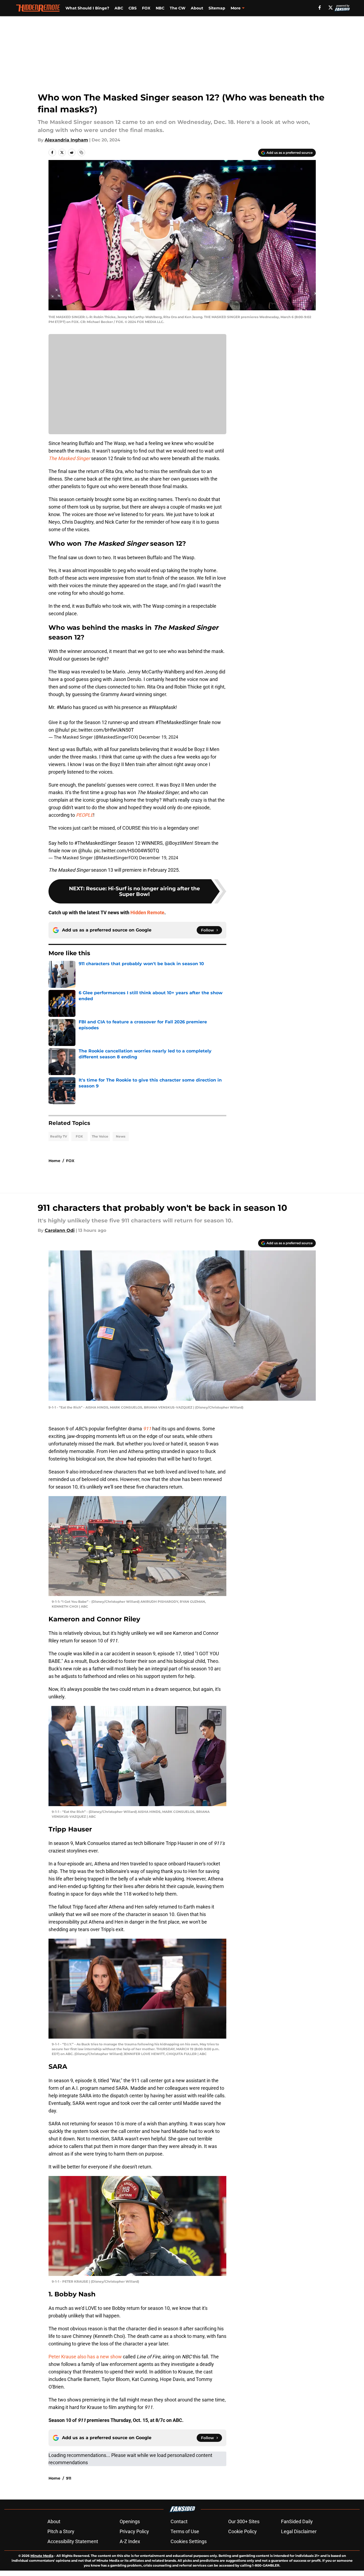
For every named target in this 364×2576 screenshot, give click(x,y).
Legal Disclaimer (299, 2531)
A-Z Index (130, 2541)
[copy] (81, 152)
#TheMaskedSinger (177, 722)
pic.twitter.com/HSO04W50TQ (126, 851)
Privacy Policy (134, 2531)
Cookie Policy (242, 2531)
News (121, 1136)
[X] (331, 8)
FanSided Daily (297, 2521)
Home (54, 1161)
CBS (133, 8)
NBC (160, 8)
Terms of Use (185, 2531)
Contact (179, 2521)
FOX (146, 8)
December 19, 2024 (159, 737)
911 (69, 2478)
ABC (119, 8)
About (197, 8)
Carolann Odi (60, 1230)
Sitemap (217, 8)
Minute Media (42, 2556)
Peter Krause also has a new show (85, 2357)
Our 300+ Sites (244, 2521)
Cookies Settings (189, 2541)
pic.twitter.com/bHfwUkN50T (102, 730)
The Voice (100, 1136)
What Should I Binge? (87, 8)
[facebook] (320, 8)
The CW (178, 8)
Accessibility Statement (73, 2541)
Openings (130, 2521)
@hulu (62, 730)
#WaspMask (162, 707)
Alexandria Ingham (66, 140)
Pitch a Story (61, 2531)
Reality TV (59, 1136)
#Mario (64, 707)
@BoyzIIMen (178, 843)
